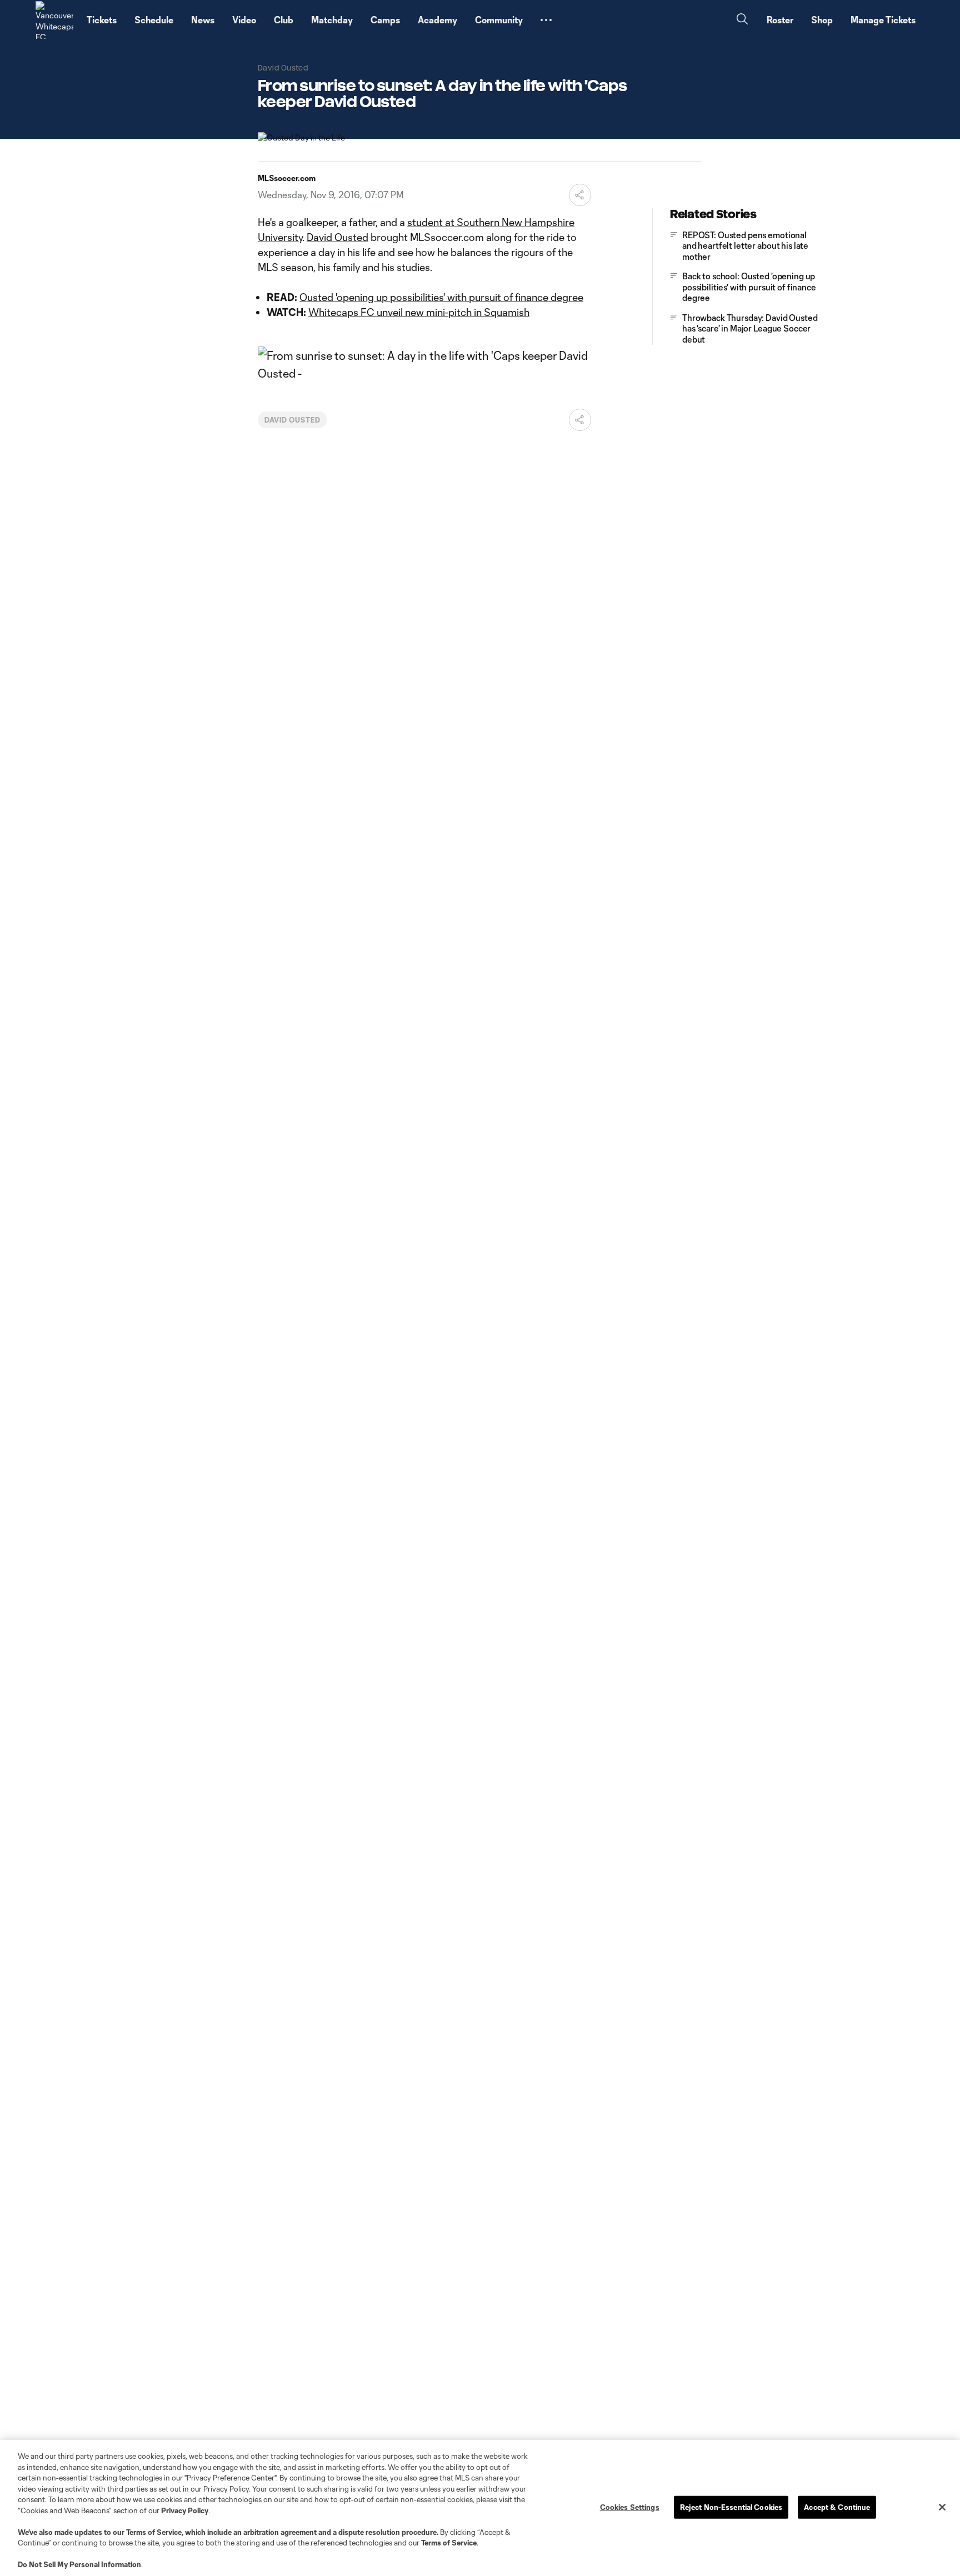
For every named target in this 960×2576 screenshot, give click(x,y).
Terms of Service (154, 2532)
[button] (546, 20)
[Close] (942, 2507)
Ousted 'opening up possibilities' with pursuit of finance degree (441, 297)
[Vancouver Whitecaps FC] (54, 20)
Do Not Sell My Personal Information (79, 2564)
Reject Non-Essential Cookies (731, 2507)
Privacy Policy (185, 2510)
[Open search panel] (742, 20)
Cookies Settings (630, 2507)
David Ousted (337, 237)
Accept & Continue (837, 2507)
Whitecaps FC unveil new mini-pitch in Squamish (419, 312)
